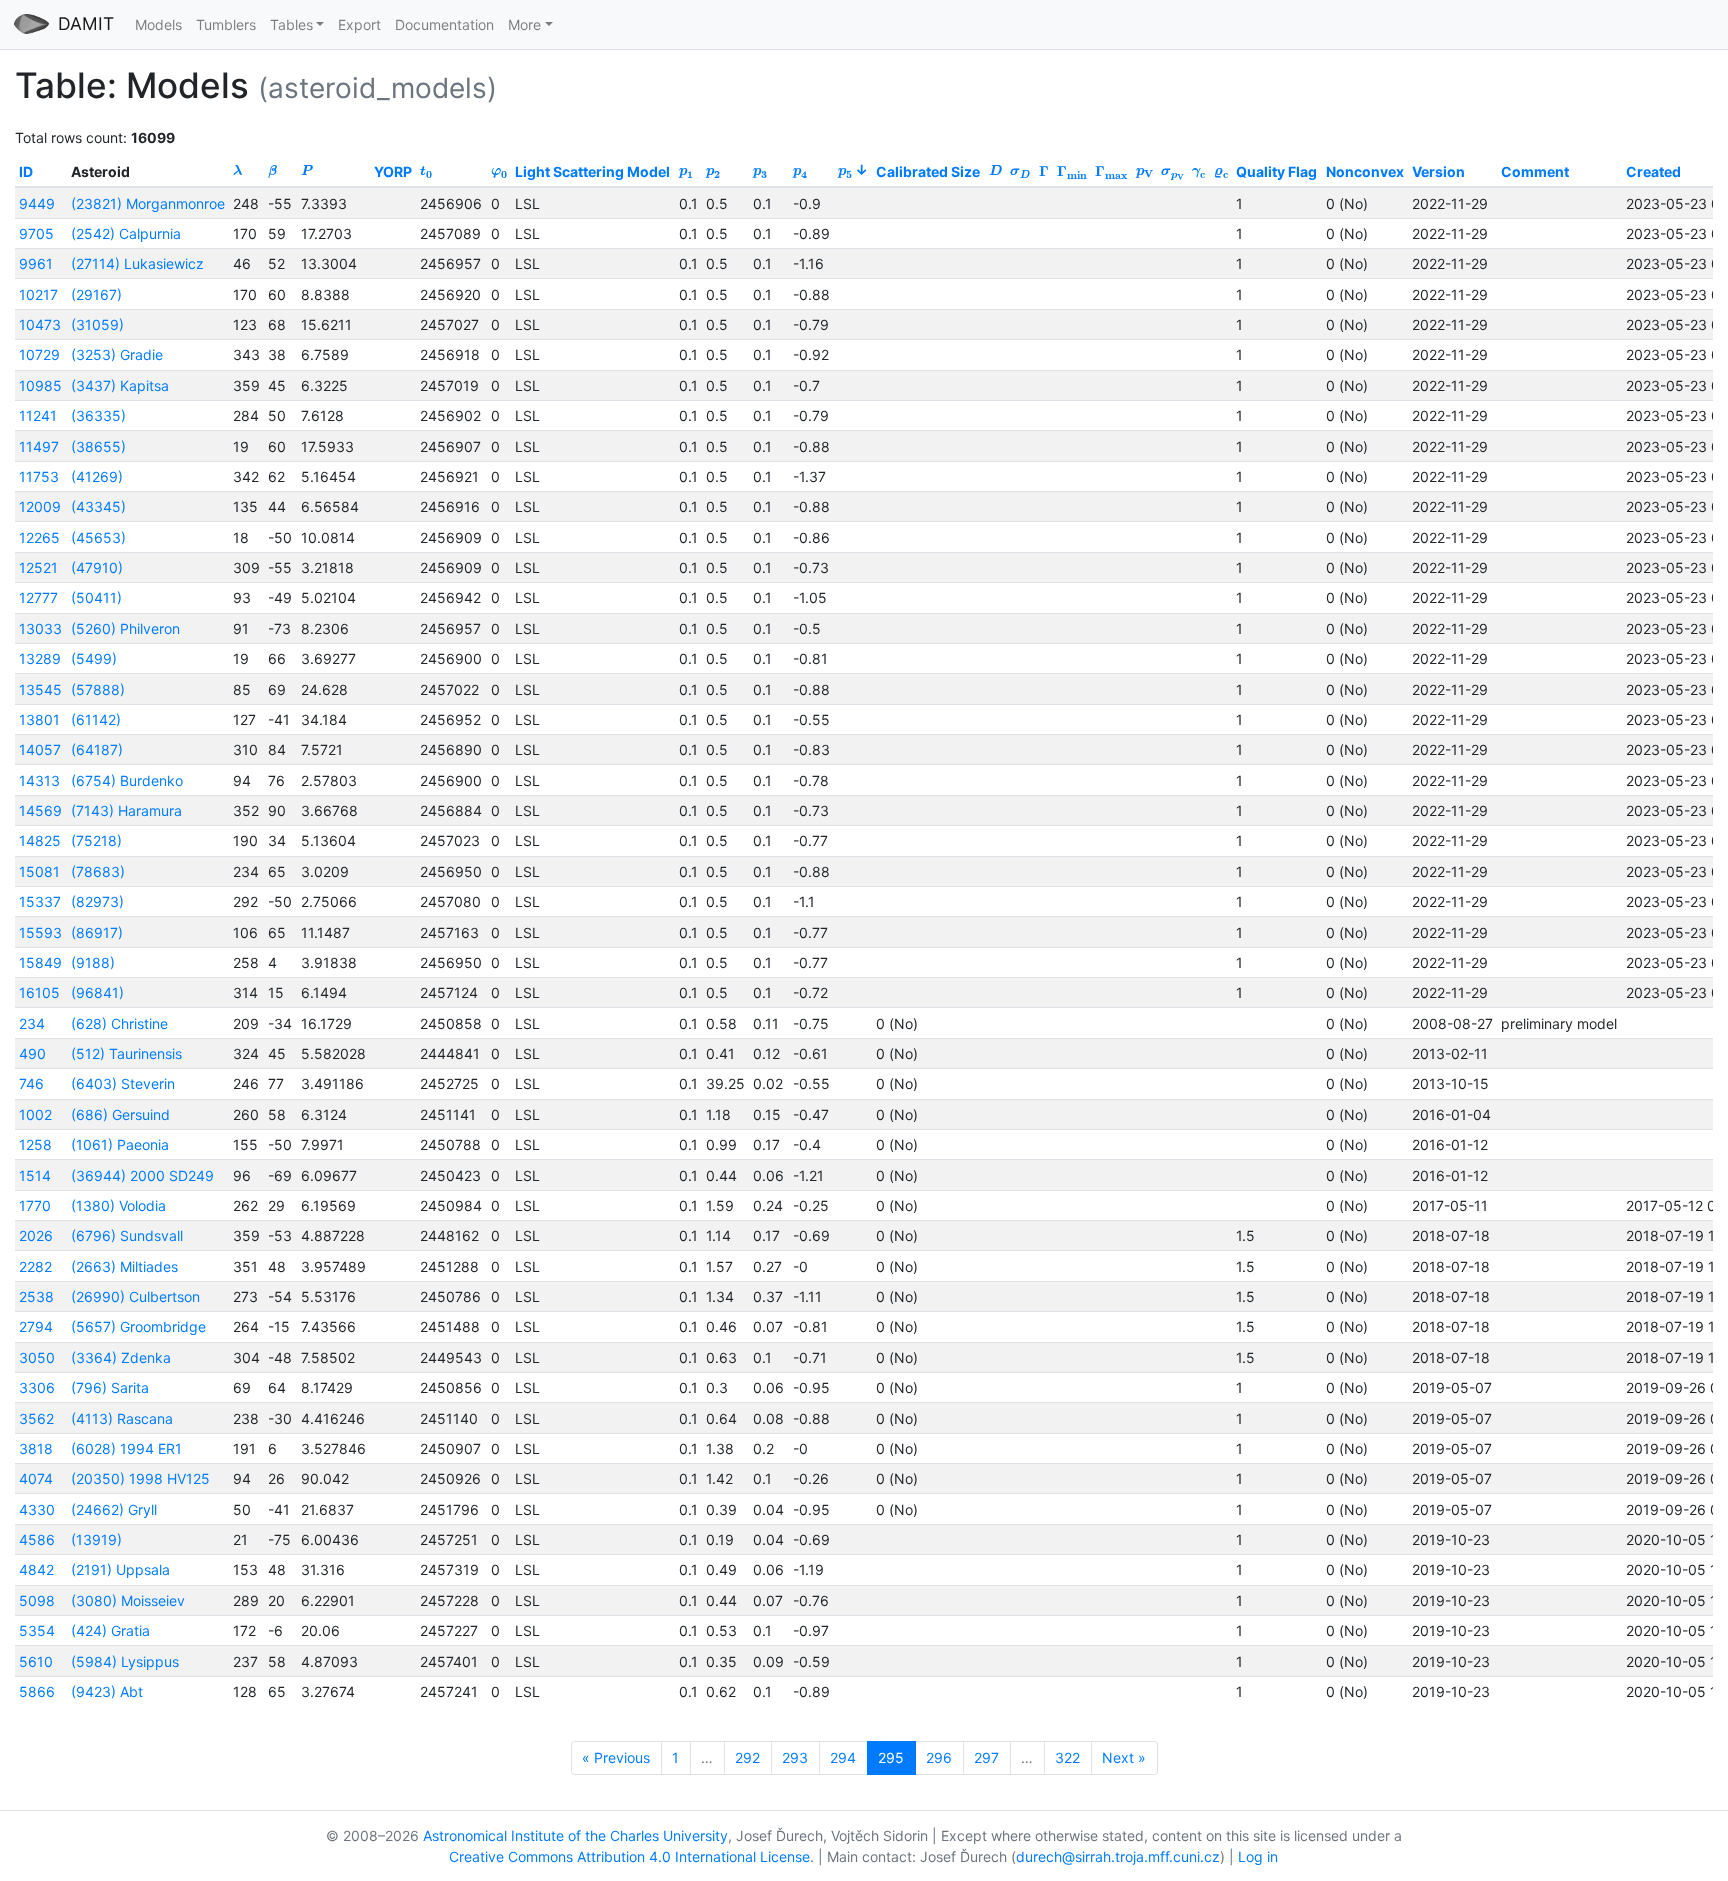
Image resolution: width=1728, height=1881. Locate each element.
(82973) (97, 901)
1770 (35, 1205)
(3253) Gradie (117, 354)
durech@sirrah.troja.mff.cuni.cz (1118, 1856)
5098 (37, 1600)
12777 (38, 597)
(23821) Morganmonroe (148, 203)
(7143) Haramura (126, 810)
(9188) (93, 962)
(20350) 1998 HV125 (140, 1478)
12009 (40, 506)
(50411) (96, 597)
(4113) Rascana (122, 1418)
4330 (37, 1509)
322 (1067, 1757)
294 (843, 1757)
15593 (40, 932)
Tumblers (226, 24)
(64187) (97, 749)
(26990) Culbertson (135, 1296)
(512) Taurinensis (126, 1053)
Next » (1124, 1757)
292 (747, 1757)
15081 (39, 871)
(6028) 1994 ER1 (126, 1448)
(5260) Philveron (125, 628)
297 (986, 1757)
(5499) (94, 658)
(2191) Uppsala (120, 1569)
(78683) (98, 871)
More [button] (524, 24)
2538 (36, 1296)
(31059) (97, 324)
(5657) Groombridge (138, 1326)
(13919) (96, 1539)
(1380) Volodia (118, 1205)
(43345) (98, 506)
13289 (40, 658)
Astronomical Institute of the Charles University (575, 1835)
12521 (38, 567)
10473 (40, 324)
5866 (37, 1691)
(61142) (96, 719)
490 (32, 1053)
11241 (38, 415)
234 (32, 1023)
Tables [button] (291, 24)
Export (359, 24)
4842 (36, 1569)
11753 (39, 476)
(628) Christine (119, 1023)
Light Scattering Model (592, 171)
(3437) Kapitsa (120, 385)
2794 (36, 1326)
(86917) (97, 932)
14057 (40, 749)
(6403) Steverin (123, 1083)
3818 (36, 1448)
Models (158, 24)
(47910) (97, 567)
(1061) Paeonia (120, 1144)
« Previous (616, 1757)
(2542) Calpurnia (126, 233)
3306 (37, 1387)
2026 (36, 1235)
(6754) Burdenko (127, 780)
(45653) (98, 537)
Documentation (444, 24)
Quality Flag (1276, 171)
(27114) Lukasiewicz (137, 263)
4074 (36, 1478)
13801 (39, 719)
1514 (35, 1175)
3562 (36, 1418)
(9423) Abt (107, 1691)
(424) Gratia (110, 1630)
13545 (40, 689)
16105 (39, 992)
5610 (36, 1661)
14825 (40, 840)
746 (31, 1083)
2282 (35, 1266)
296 (939, 1757)
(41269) (97, 476)
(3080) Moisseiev (128, 1600)
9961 (36, 263)
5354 (37, 1630)
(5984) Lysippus (125, 1661)
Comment (1535, 171)
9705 (36, 233)
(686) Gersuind (120, 1114)
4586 (37, 1539)
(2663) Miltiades (124, 1266)
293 (795, 1757)
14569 (40, 810)
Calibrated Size (928, 171)
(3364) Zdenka (121, 1357)
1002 (35, 1114)
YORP (393, 171)
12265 (39, 537)
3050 (37, 1357)
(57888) (98, 689)
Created (1653, 171)
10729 (39, 354)
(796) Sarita (110, 1387)
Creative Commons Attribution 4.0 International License (629, 1856)
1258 (35, 1144)
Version (1438, 171)
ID (26, 171)
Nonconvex (1365, 171)
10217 (38, 294)
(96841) (97, 992)
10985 (40, 385)
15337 (40, 901)
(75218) (96, 840)
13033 (40, 628)
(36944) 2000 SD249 (142, 1175)
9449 (37, 203)
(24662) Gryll (114, 1509)
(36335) (98, 415)
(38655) (98, 446)
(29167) (96, 294)
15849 (40, 962)
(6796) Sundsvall (127, 1235)
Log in (1258, 1856)
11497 (39, 446)
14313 (39, 780)
